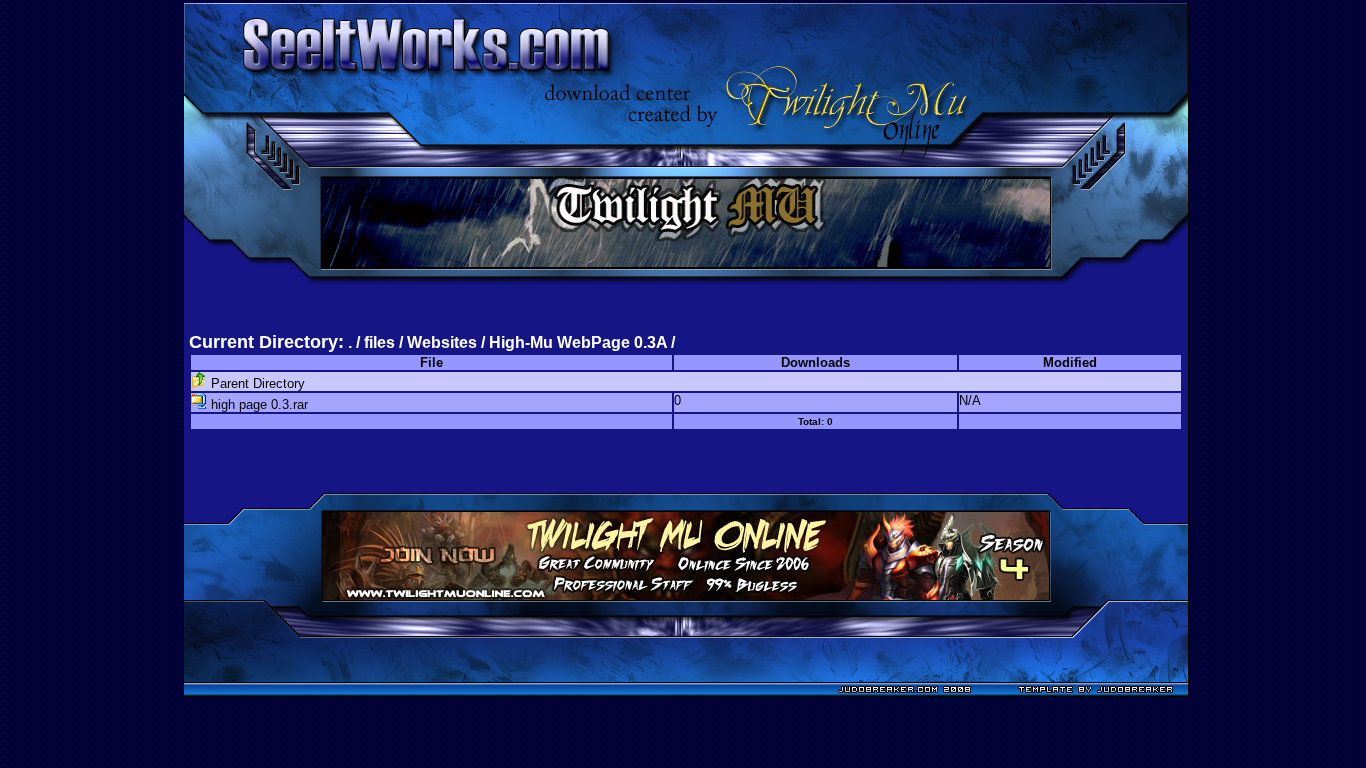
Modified (1070, 362)
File (431, 362)
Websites (442, 342)
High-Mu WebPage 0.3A (578, 342)
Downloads (815, 362)
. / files (373, 342)
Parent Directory (256, 383)
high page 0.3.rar (257, 404)
